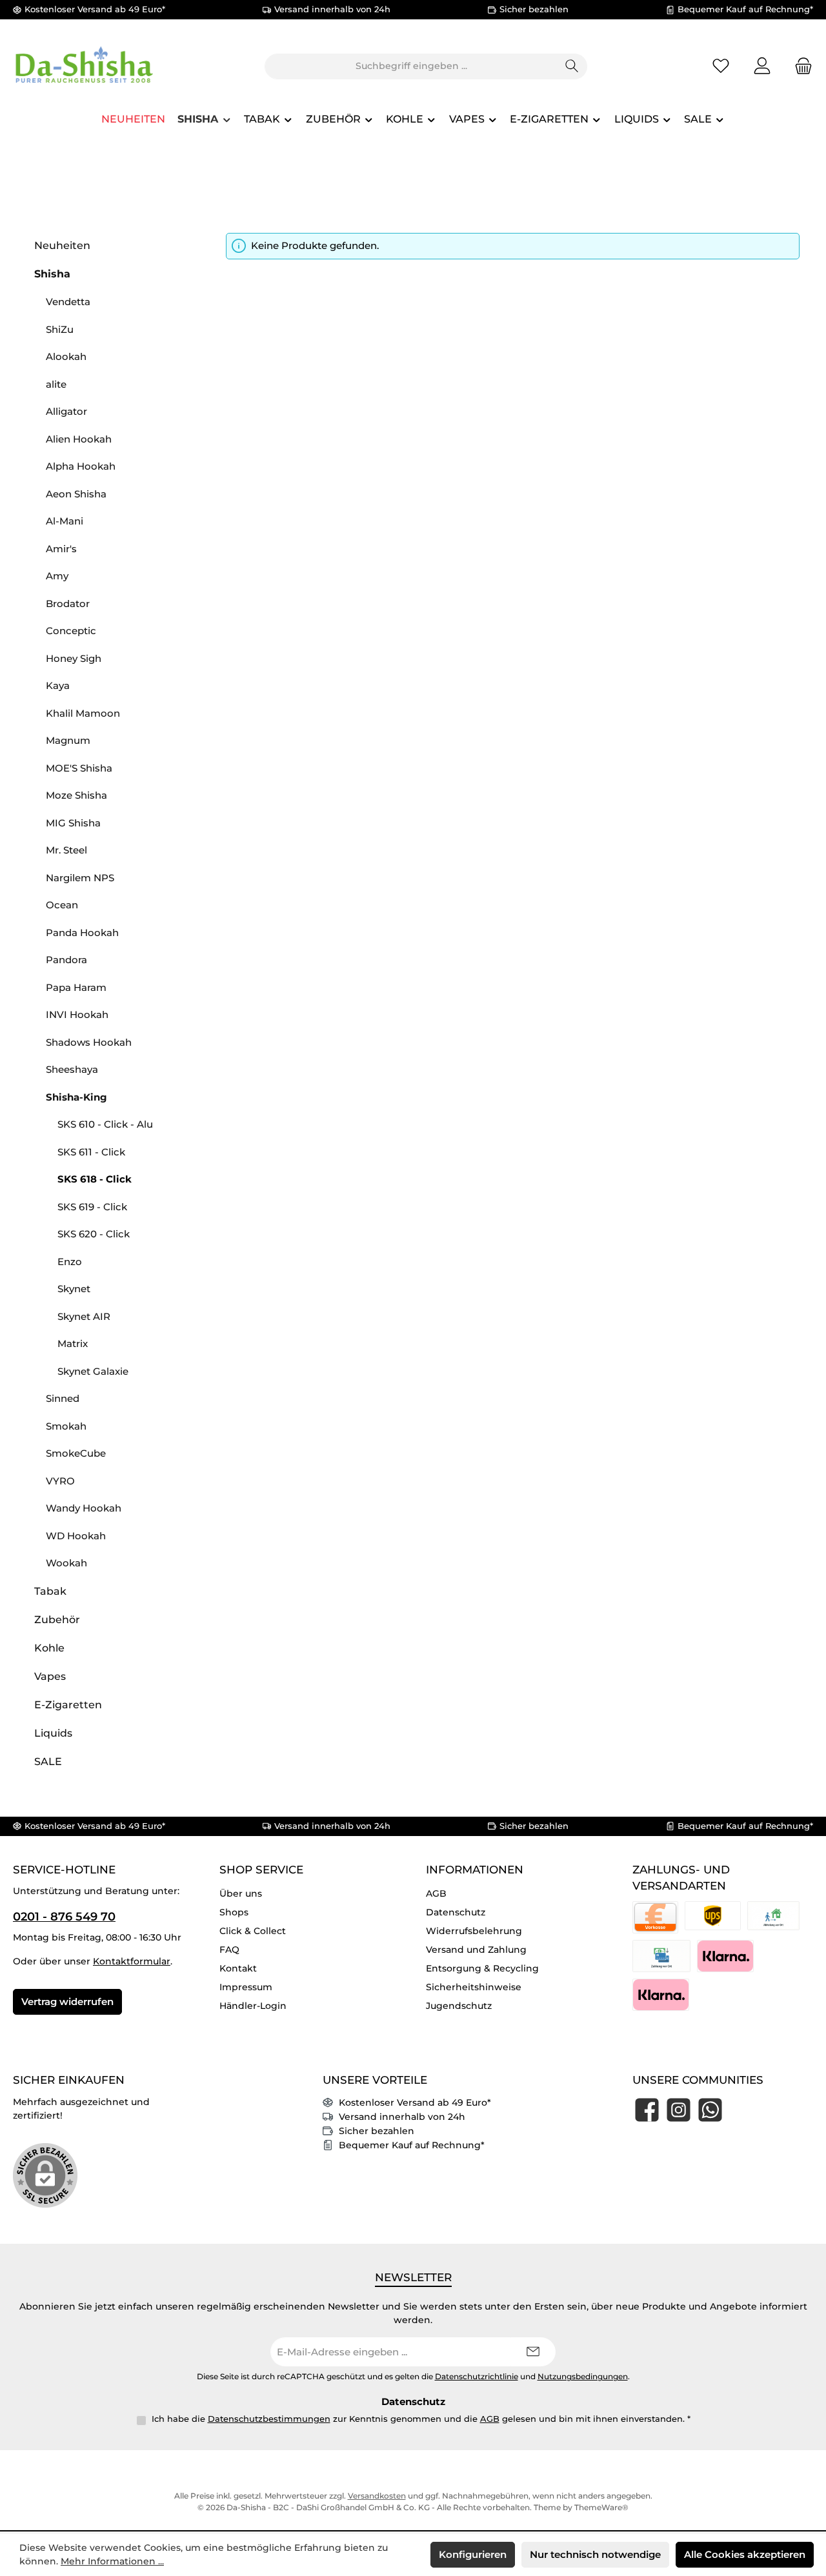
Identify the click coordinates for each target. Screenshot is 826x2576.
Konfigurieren (473, 2554)
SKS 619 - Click (92, 1207)
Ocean (62, 905)
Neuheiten (62, 245)
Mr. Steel (66, 850)
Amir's (61, 549)
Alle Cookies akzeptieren (745, 2554)
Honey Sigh (74, 658)
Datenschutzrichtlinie (477, 2377)
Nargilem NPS (80, 878)
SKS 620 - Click (94, 1234)
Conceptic (71, 631)
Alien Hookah (79, 439)
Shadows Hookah (89, 1042)
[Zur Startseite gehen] (84, 66)
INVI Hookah (77, 1014)
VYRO (60, 1481)
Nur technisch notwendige (595, 2554)
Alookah (66, 356)
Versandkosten (377, 2496)
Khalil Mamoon (83, 713)
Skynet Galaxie (93, 1371)
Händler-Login (253, 2006)
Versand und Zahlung (476, 1950)
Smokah (66, 1426)
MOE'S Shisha (79, 768)
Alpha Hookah (81, 466)
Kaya (58, 685)
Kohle (49, 1648)
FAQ (229, 1950)
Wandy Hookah (84, 1508)
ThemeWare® (601, 2507)
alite (56, 384)
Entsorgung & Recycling (482, 1968)
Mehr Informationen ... (112, 2561)
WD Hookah (76, 1536)
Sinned (63, 1398)
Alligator (66, 411)
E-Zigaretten (68, 1705)
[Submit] (533, 2352)
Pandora (66, 960)
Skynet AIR (84, 1316)
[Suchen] (572, 66)
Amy (57, 576)
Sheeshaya (72, 1069)
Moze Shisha (76, 795)
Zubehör (57, 1620)
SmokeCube (76, 1453)
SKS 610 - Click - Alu (105, 1124)
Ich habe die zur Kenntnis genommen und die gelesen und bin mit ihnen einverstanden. (421, 2419)
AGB (436, 1893)
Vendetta (68, 302)
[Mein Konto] (762, 66)
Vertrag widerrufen (67, 2002)
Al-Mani (65, 521)
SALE (48, 1762)
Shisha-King (76, 1097)
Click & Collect (253, 1931)
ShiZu (60, 329)
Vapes (50, 1676)
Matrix (73, 1343)
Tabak (50, 1591)
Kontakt (238, 1968)
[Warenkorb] (800, 66)
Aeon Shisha (76, 494)
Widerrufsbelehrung (474, 1931)
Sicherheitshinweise (474, 1987)
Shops (234, 1912)
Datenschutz (456, 1912)
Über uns (241, 1893)
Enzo (70, 1262)
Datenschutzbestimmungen (269, 2419)
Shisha (52, 274)
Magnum (68, 740)
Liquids (53, 1733)
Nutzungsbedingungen (583, 2377)
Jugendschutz (459, 2006)
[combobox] (411, 66)
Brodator (68, 604)
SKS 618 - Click (95, 1179)
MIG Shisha (73, 823)
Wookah (66, 1563)
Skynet (74, 1289)
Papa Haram (76, 987)
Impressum (246, 1987)
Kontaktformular (132, 1961)
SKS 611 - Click (91, 1152)
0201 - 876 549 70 (64, 1917)
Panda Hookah (82, 933)
